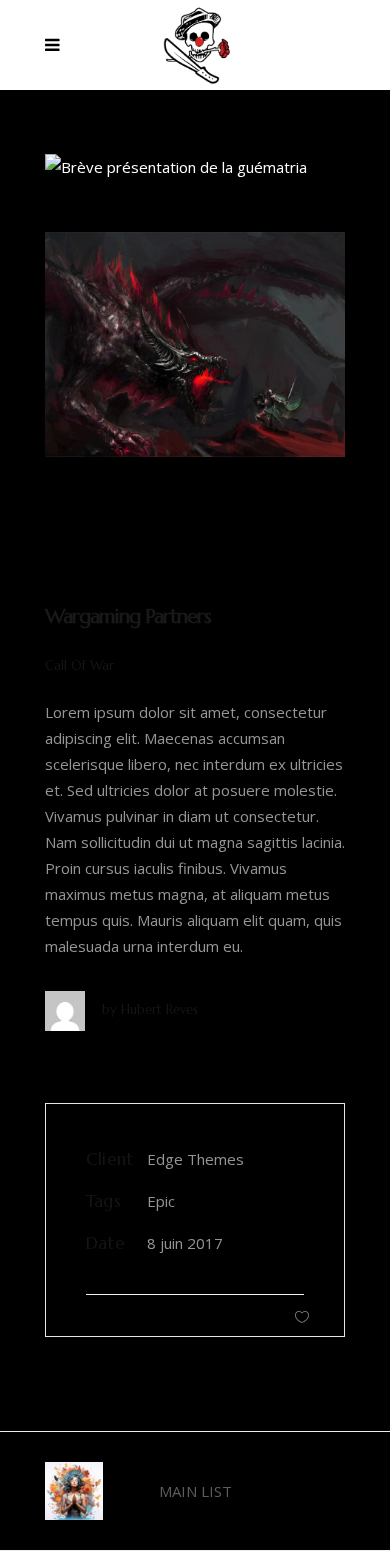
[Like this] (302, 1316)
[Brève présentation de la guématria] (195, 167)
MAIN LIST (195, 1491)
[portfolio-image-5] (195, 344)
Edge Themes (195, 1159)
